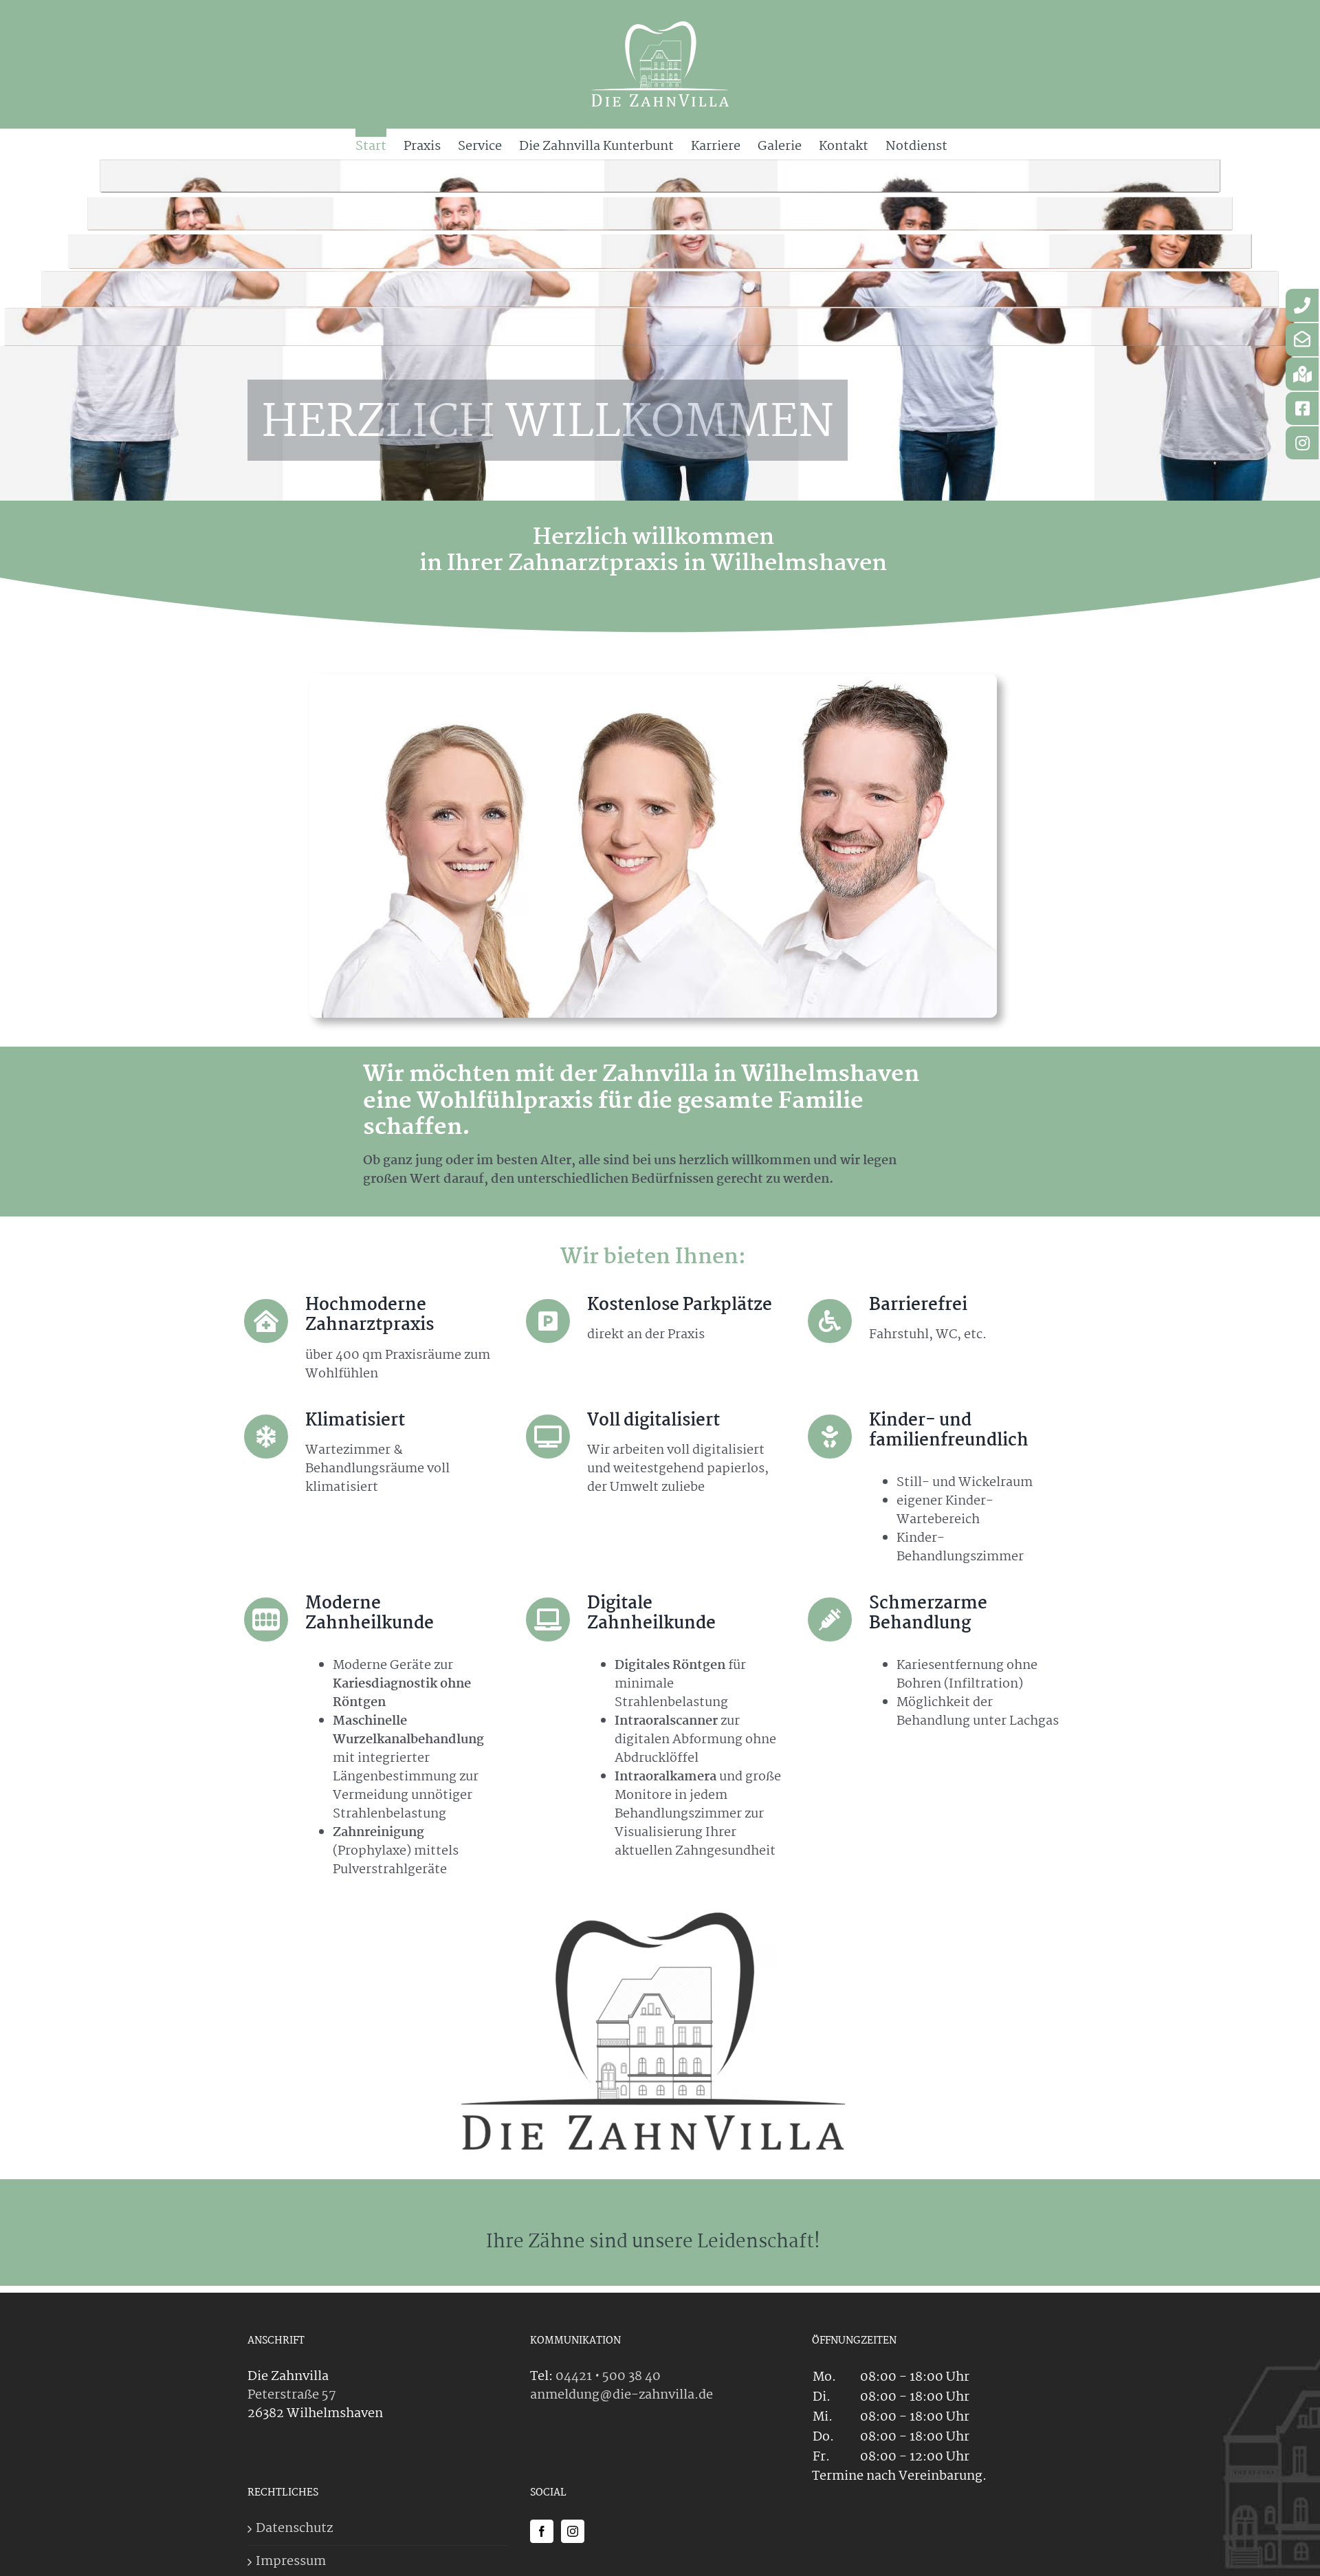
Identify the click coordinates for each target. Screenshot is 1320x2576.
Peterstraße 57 (292, 2395)
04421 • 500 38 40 (608, 2377)
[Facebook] (542, 2531)
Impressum (291, 2562)
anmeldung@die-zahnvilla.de (621, 2395)
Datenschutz (294, 2529)
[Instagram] (573, 2531)
